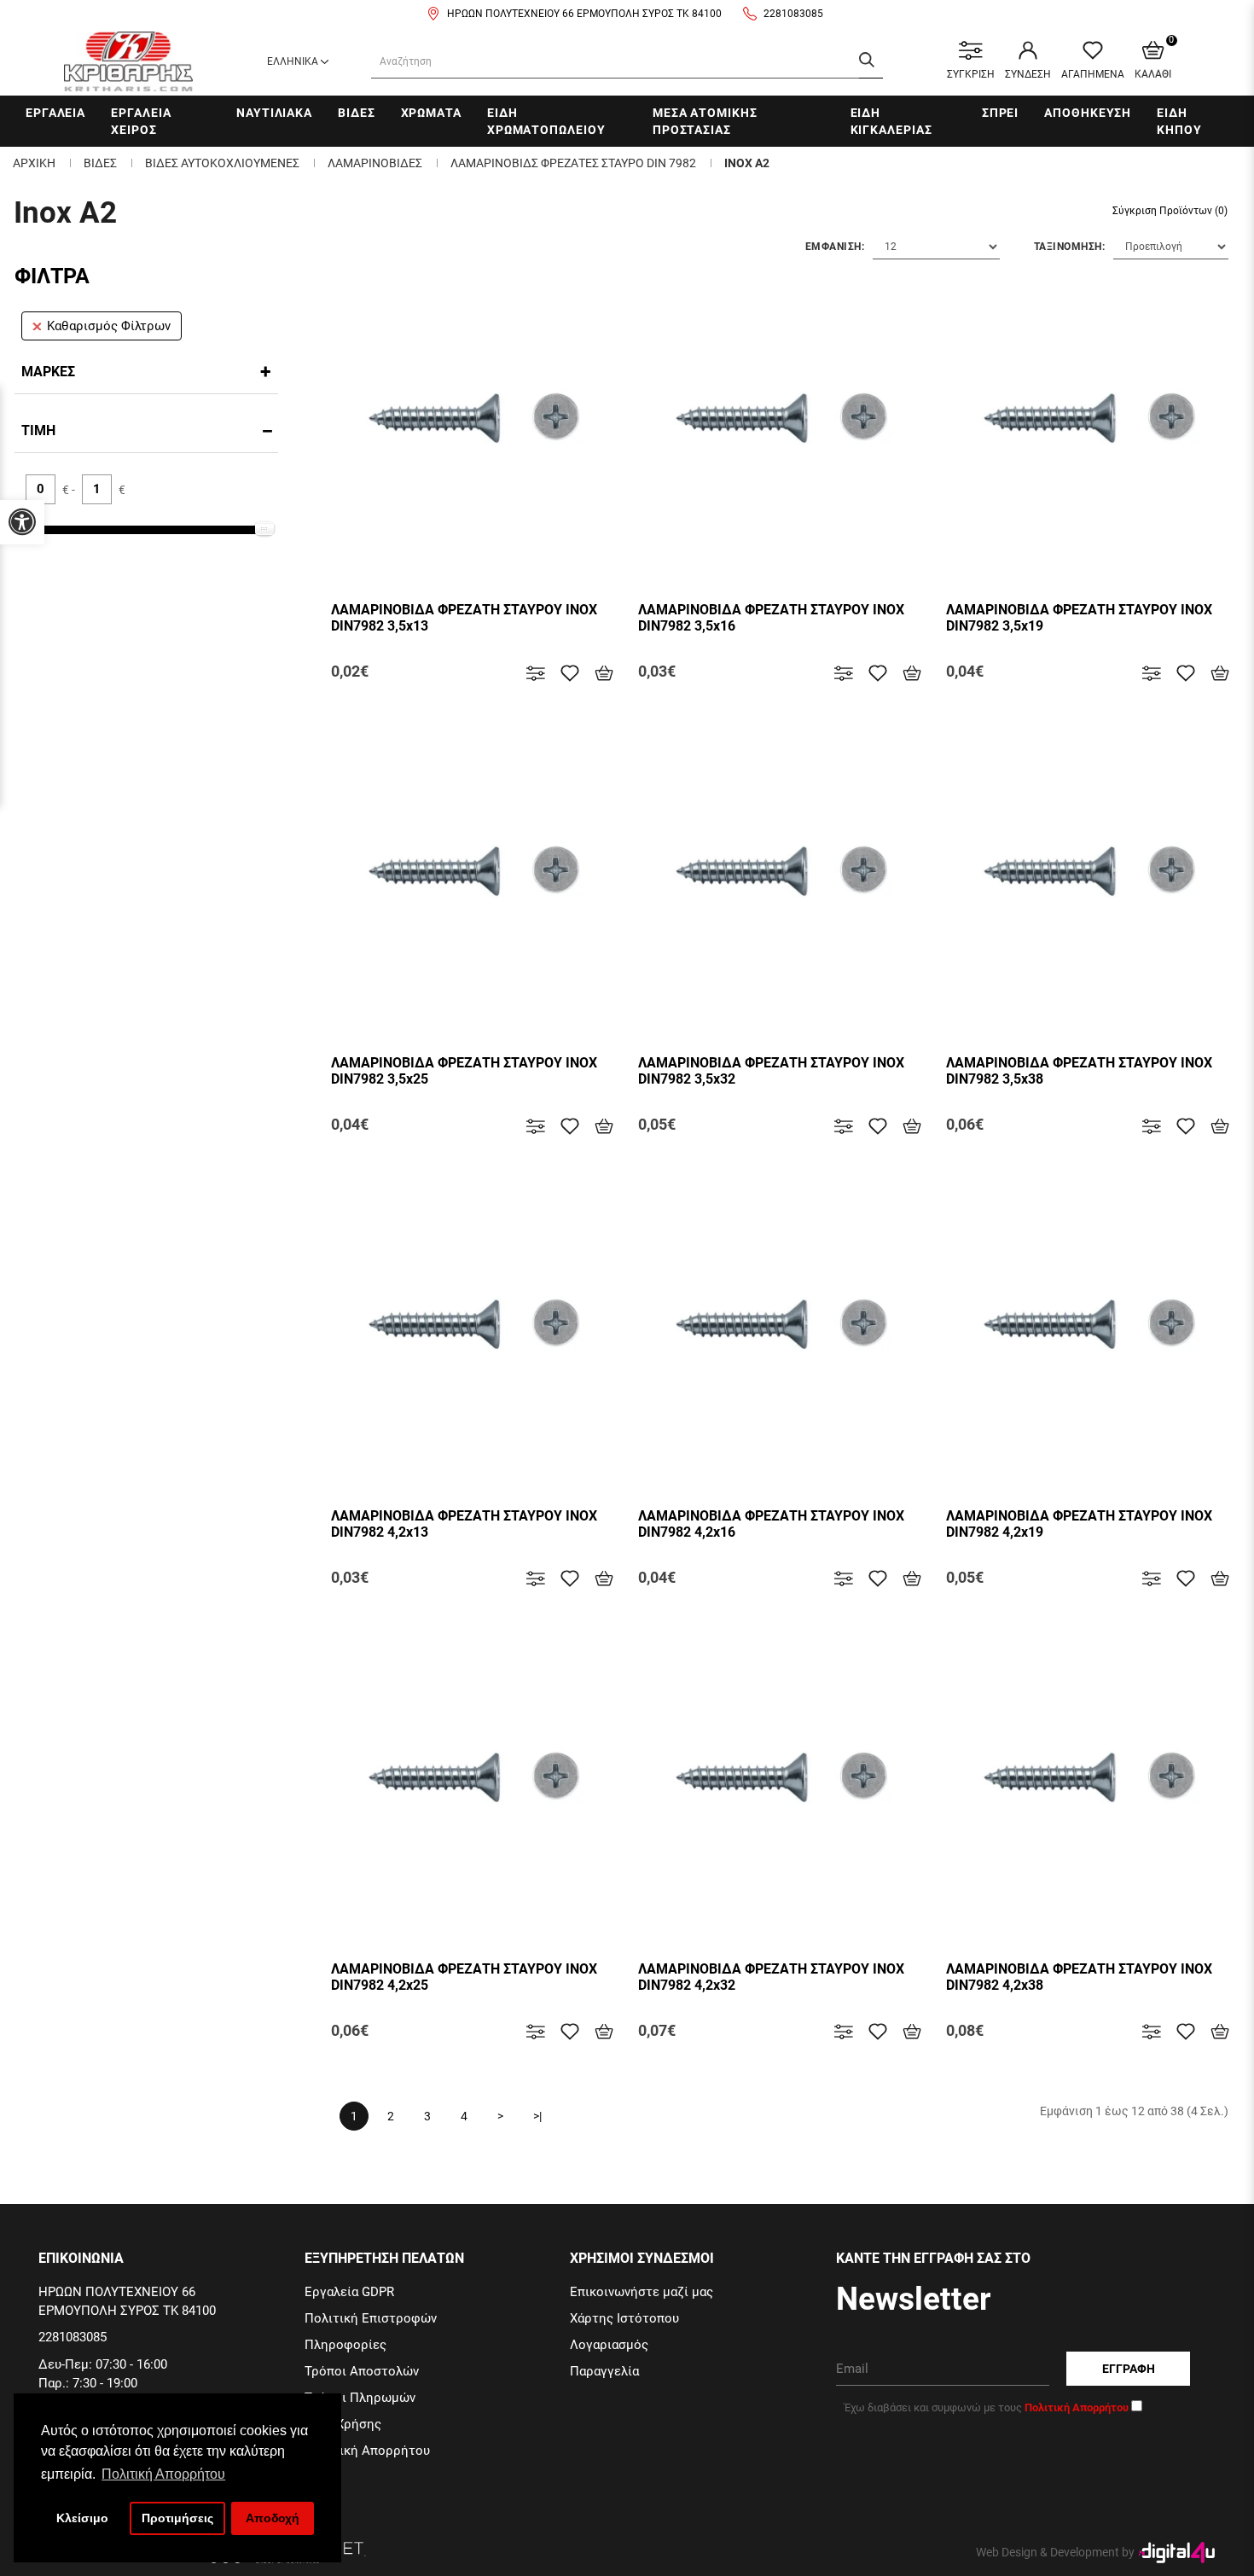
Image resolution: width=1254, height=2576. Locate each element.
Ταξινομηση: (1070, 247)
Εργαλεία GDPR (349, 2292)
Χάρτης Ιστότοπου (624, 2318)
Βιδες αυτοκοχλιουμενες (222, 163)
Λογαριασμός (609, 2345)
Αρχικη (34, 163)
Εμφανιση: (835, 247)
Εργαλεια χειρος (141, 121)
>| (537, 2116)
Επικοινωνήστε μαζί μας (642, 2292)
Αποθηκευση (1088, 113)
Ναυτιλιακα (274, 113)
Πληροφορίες (345, 2345)
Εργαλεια (55, 113)
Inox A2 (747, 163)
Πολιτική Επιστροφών (371, 2318)
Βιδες (357, 113)
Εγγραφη (1129, 2369)
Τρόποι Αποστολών (362, 2371)
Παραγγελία (604, 2371)
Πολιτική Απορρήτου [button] (163, 2474)
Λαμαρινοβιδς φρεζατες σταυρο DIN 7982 (573, 163)
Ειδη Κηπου (1179, 121)
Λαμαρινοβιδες (375, 163)
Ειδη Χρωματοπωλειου (546, 121)
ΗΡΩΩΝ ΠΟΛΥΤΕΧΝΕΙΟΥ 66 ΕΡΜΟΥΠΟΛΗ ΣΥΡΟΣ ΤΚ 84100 (584, 14)
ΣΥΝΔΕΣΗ (1028, 74)
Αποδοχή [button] (273, 2518)
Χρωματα (431, 113)
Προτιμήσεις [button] (177, 2518)
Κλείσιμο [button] (82, 2518)
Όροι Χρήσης (343, 2424)
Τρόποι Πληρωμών (360, 2398)
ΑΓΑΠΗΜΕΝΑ (1093, 74)
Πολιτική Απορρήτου (367, 2451)
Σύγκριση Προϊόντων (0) (1170, 211)
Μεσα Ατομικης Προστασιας (705, 121)
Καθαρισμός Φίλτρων (109, 326)
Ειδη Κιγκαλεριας (891, 121)
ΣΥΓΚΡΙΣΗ (971, 74)
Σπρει (1001, 113)
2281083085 (793, 14)
